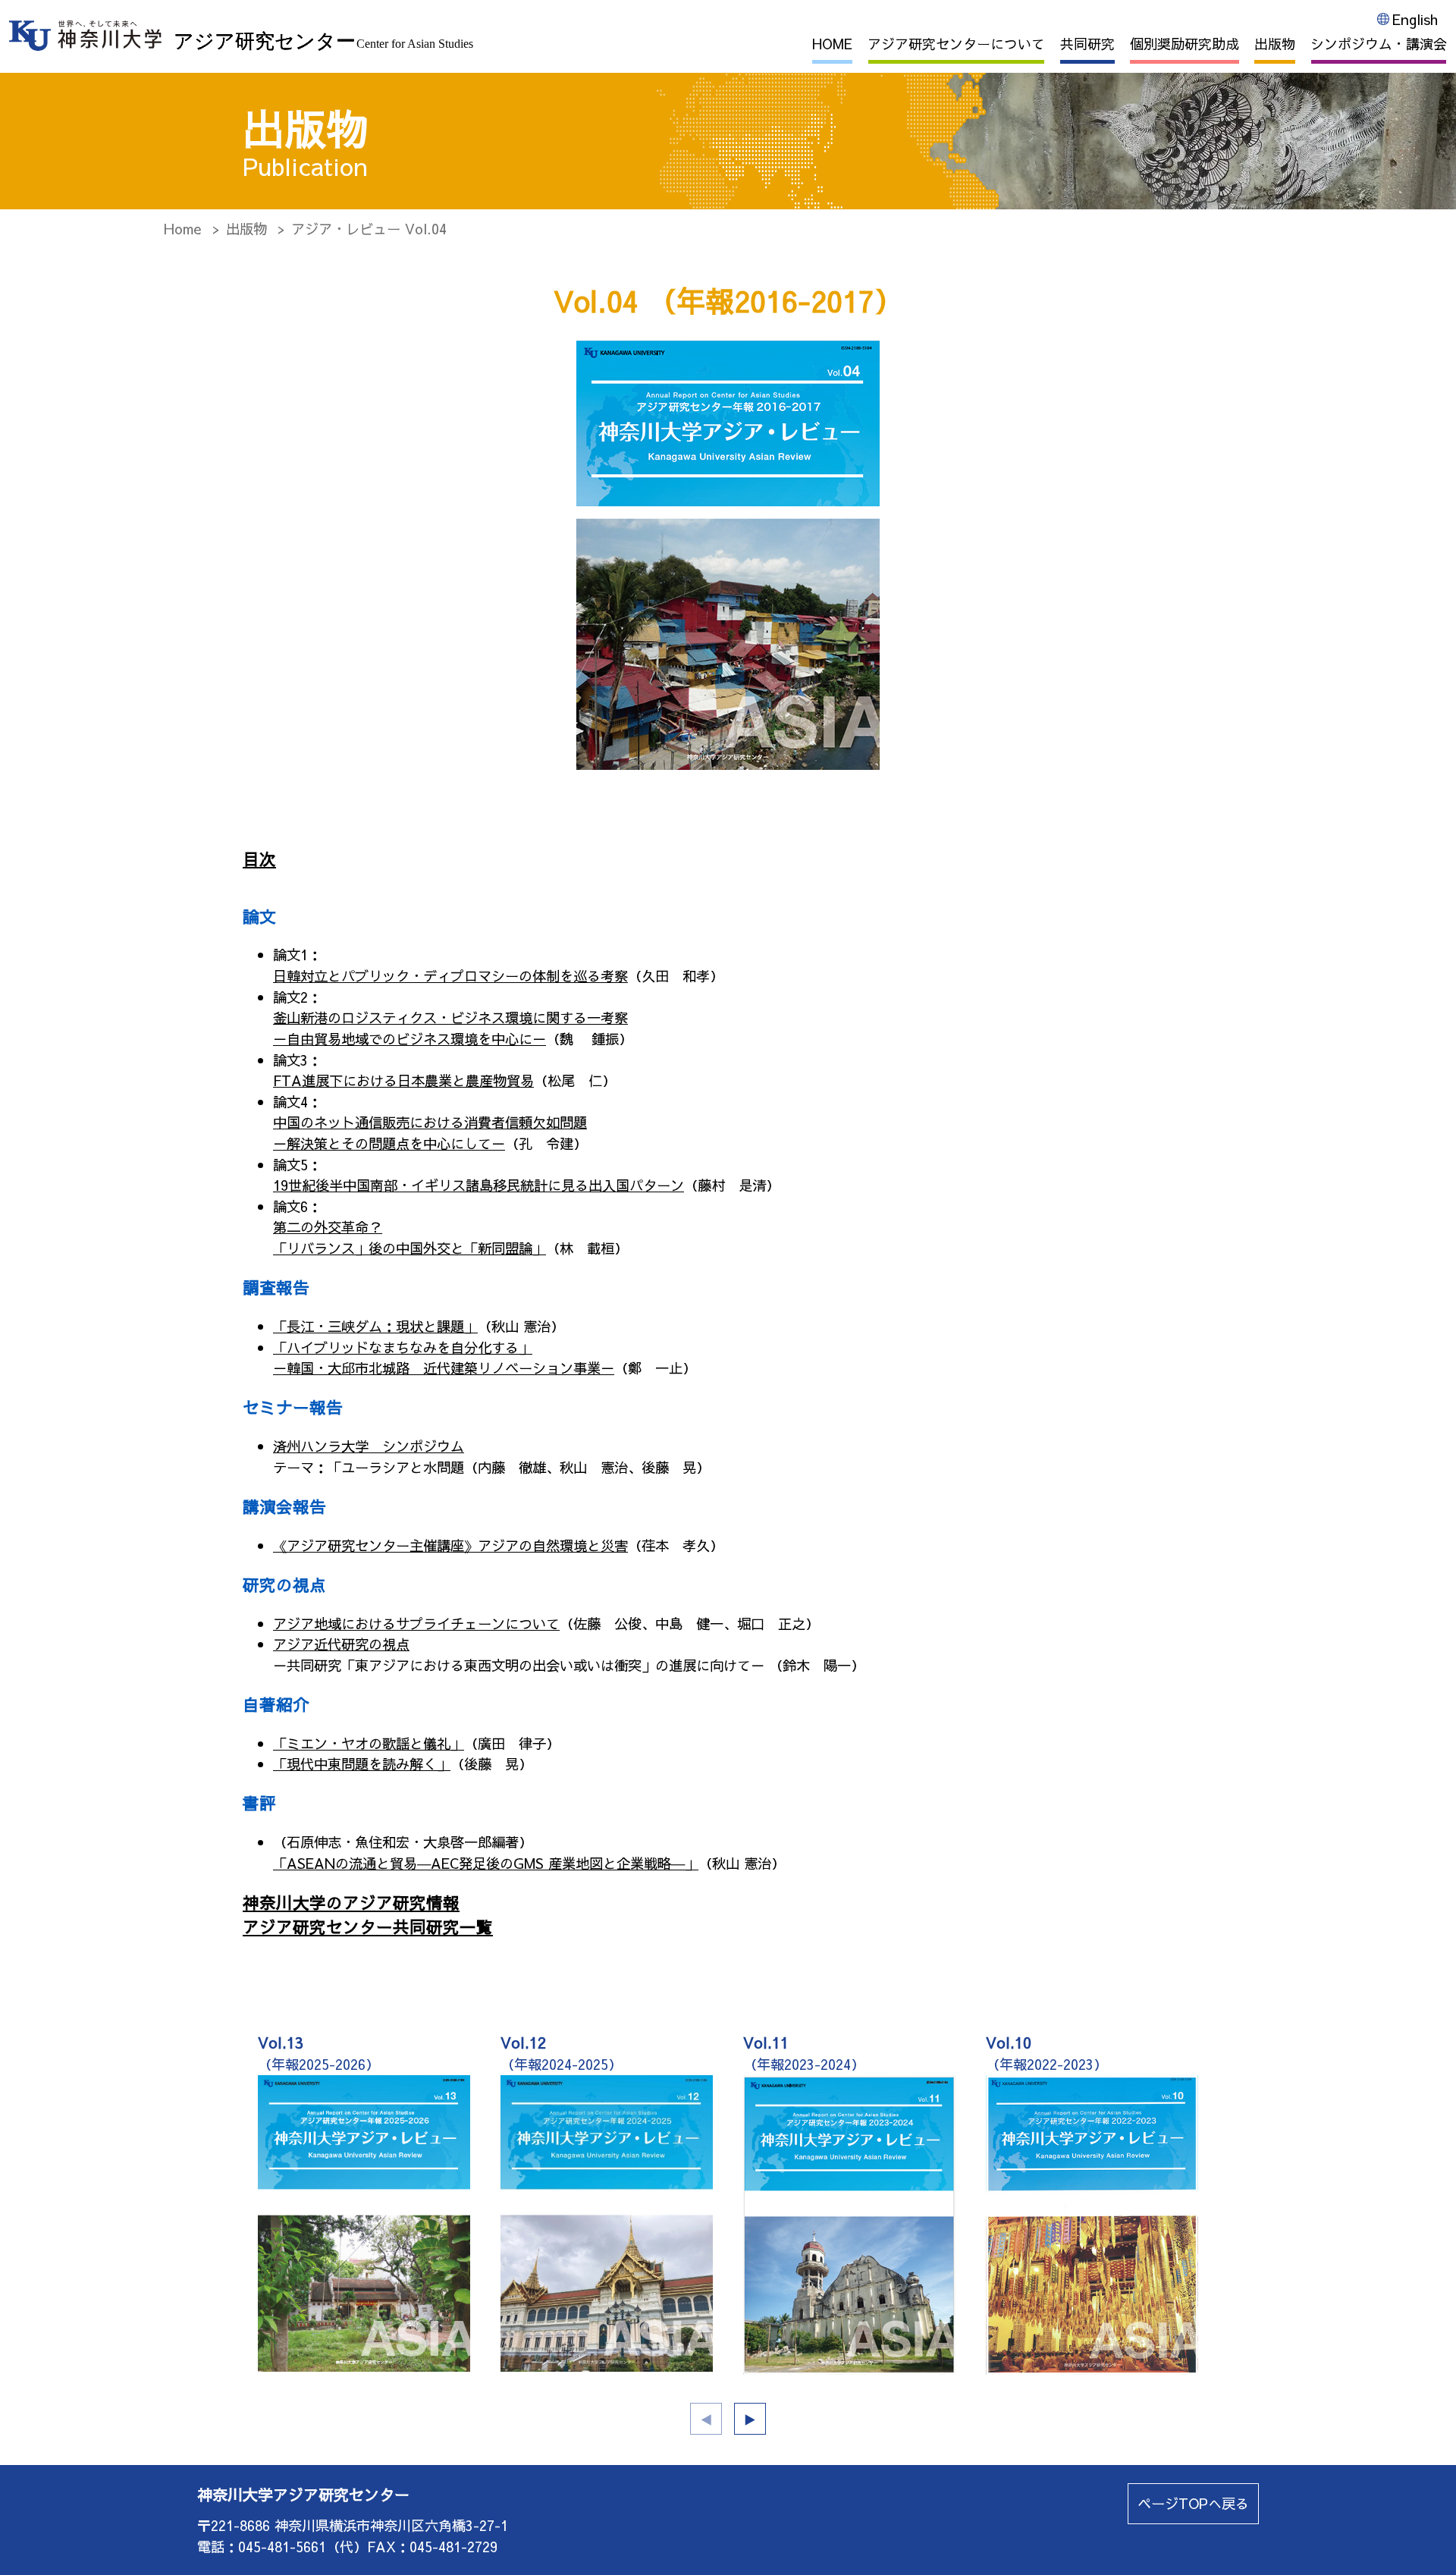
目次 (259, 859)
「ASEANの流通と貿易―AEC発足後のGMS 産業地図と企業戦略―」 (486, 1863)
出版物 (1275, 44)
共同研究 (1087, 44)
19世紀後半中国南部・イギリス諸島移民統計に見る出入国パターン (479, 1185)
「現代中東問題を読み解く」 (362, 1764)
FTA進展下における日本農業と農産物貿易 (403, 1080)
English (1415, 19)
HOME (832, 44)
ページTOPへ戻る (1193, 2503)
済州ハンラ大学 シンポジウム (369, 1446)
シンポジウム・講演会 (1379, 44)
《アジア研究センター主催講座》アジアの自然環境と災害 (450, 1545)
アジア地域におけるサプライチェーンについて (416, 1624)
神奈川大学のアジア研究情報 (351, 1902)
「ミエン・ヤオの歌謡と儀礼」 (369, 1743)
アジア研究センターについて (956, 44)
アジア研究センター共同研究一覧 (368, 1927)
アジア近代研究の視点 (341, 1644)
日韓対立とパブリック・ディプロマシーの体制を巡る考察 (450, 976)
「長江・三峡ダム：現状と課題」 (375, 1326)
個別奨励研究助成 (1185, 44)
